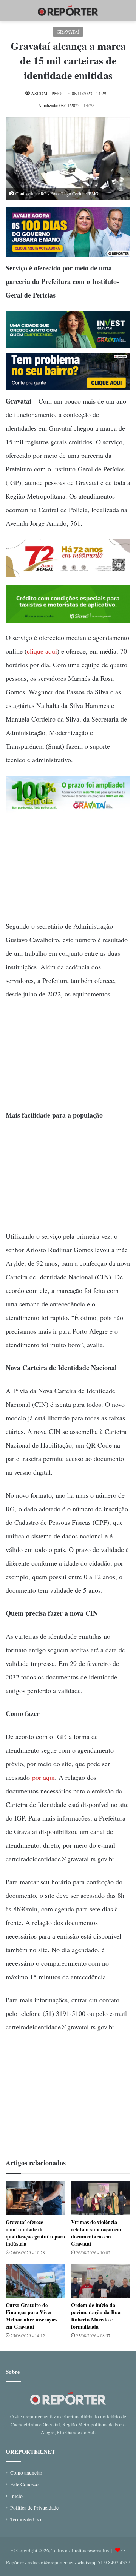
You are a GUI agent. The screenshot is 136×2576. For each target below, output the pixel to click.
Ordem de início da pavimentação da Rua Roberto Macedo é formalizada (96, 2316)
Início (16, 2496)
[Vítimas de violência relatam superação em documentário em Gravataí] (101, 2198)
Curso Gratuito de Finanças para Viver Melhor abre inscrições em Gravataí (31, 2316)
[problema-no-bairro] (68, 387)
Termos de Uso (26, 2519)
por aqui (43, 1777)
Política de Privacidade (34, 2508)
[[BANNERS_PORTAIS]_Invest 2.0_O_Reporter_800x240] (68, 346)
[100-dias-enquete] (68, 254)
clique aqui (42, 651)
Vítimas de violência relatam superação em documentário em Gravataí (96, 2233)
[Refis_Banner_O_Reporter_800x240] (68, 811)
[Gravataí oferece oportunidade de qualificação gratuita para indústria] (35, 2198)
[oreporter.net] (68, 11)
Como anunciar (26, 2473)
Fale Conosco (24, 2484)
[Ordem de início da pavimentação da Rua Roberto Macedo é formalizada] (101, 2281)
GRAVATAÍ (68, 32)
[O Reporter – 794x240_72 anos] (68, 574)
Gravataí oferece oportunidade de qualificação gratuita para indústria (35, 2233)
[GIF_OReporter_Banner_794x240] (68, 620)
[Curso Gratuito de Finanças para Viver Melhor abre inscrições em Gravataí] (35, 2281)
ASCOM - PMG (46, 93)
